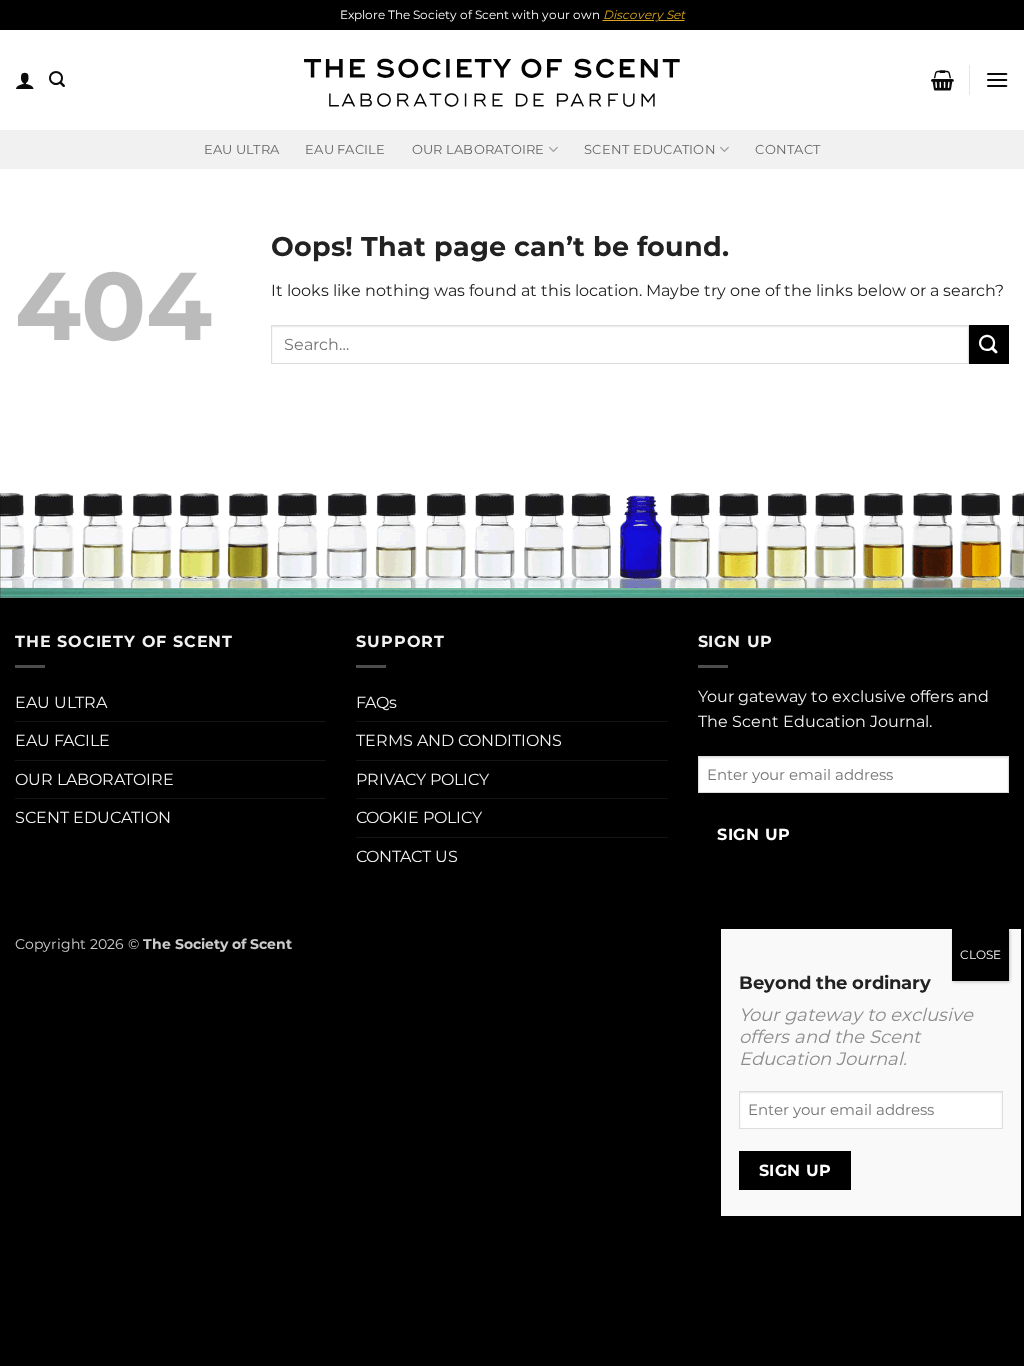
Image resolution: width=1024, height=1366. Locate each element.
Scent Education (650, 149)
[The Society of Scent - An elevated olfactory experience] (490, 80)
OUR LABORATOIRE (94, 779)
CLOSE (980, 954)
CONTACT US (407, 856)
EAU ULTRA (241, 149)
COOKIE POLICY (419, 817)
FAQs (376, 702)
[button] (25, 80)
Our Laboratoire (478, 149)
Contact (787, 149)
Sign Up (753, 834)
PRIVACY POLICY (422, 779)
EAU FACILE (345, 149)
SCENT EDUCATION (93, 817)
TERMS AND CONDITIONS (459, 740)
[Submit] (989, 344)
